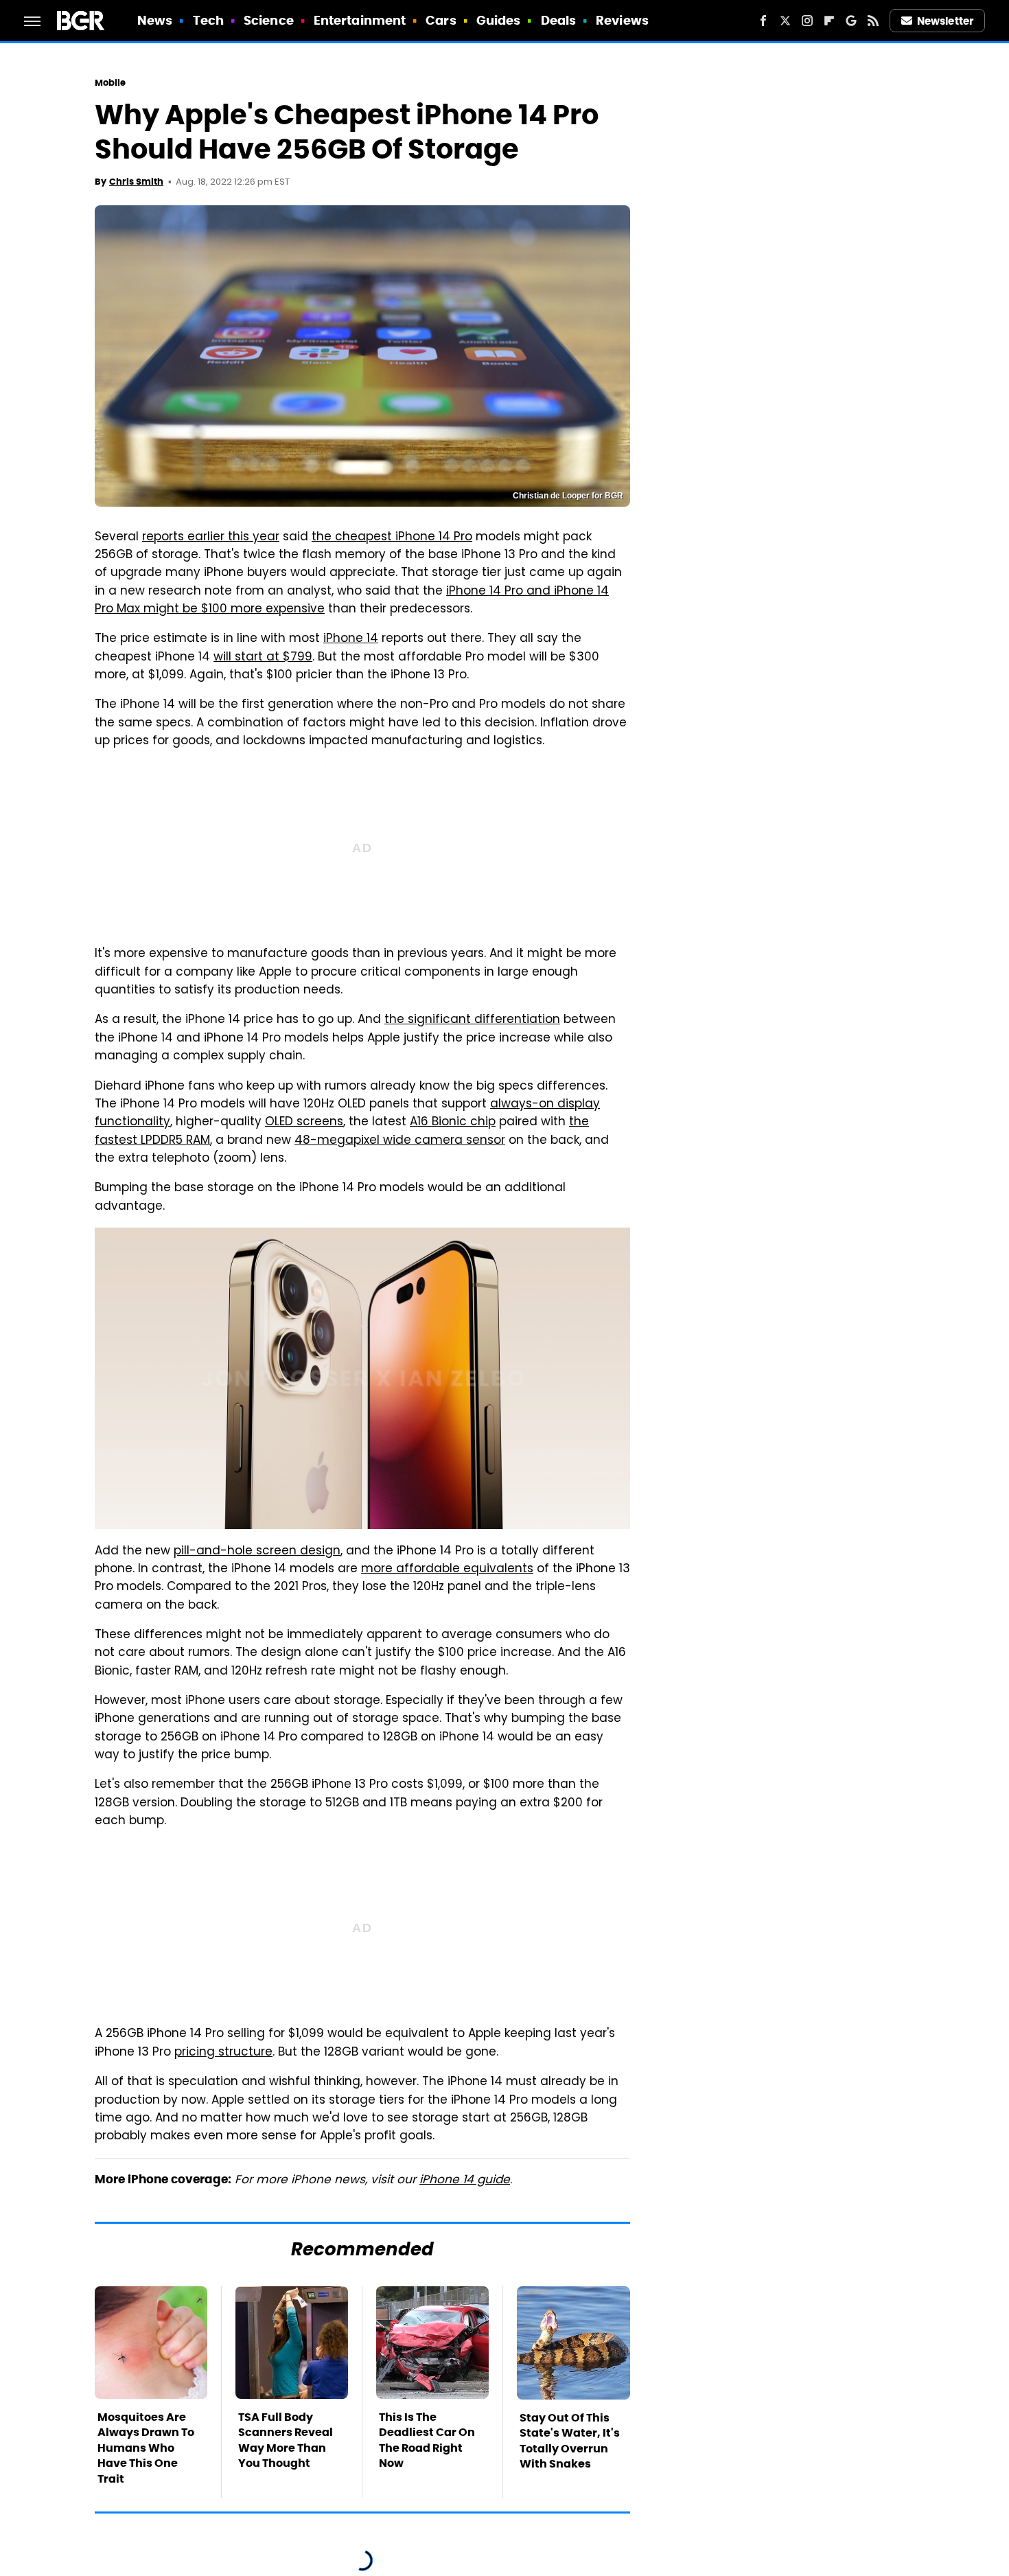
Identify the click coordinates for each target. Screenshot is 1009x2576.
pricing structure (223, 2053)
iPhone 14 (351, 639)
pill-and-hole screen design (257, 1552)
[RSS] (873, 21)
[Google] (851, 21)
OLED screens (304, 1123)
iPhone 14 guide (465, 2181)
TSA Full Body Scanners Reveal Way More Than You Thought (286, 2440)
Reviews (622, 20)
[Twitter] (785, 21)
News (155, 20)
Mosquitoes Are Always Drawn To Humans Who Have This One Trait (146, 2448)
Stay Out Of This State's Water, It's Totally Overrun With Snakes (570, 2441)
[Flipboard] (829, 21)
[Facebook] (763, 21)
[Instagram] (807, 21)
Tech (208, 20)
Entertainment (360, 20)
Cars (441, 20)
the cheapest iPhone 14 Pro (392, 538)
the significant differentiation (472, 1020)
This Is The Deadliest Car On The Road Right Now (427, 2440)
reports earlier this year (211, 538)
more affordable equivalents (447, 1569)
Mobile (111, 83)
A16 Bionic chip (453, 1123)
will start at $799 (263, 658)
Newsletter (945, 21)
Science (269, 20)
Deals (559, 20)
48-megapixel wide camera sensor (400, 1141)
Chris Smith (136, 182)
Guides (499, 20)
